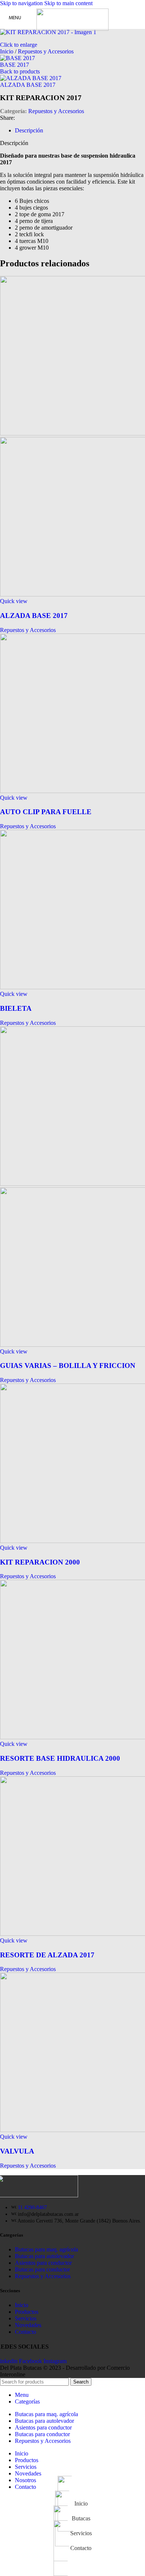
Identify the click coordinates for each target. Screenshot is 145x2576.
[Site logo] (73, 29)
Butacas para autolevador (44, 2256)
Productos (27, 2312)
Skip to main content (68, 3)
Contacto (25, 2332)
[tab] (29, 130)
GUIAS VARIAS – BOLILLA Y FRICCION (68, 1366)
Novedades (28, 2325)
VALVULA (17, 2151)
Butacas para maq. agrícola (46, 2249)
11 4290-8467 (32, 2207)
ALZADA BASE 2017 (28, 85)
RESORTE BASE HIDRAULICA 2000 (60, 1758)
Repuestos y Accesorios (46, 51)
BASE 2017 (14, 65)
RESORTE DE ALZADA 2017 (47, 1955)
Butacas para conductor (42, 2269)
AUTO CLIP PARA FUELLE (46, 812)
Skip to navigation (22, 3)
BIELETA (16, 1008)
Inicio (7, 51)
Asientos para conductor (43, 2263)
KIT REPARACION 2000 (40, 1562)
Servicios (26, 2318)
